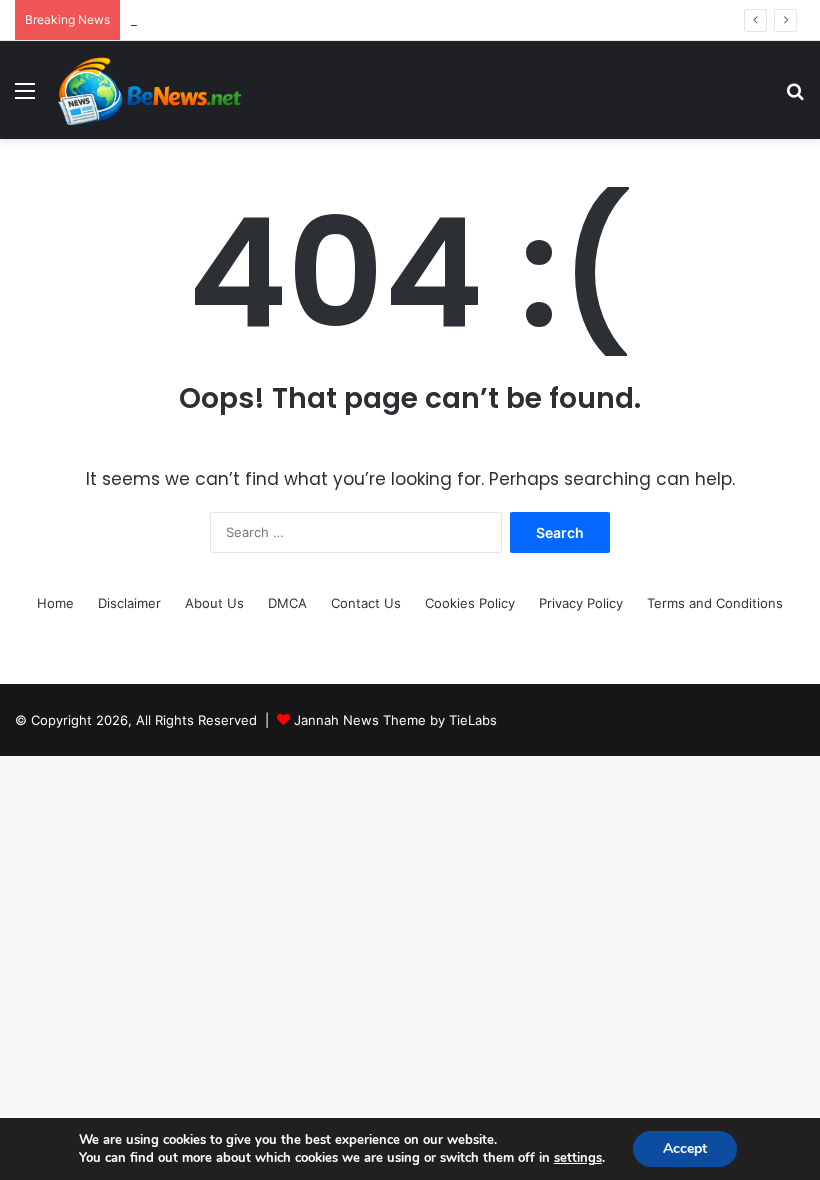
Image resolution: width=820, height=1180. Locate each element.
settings (578, 1158)
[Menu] (25, 97)
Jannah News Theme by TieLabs (395, 720)
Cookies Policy (470, 603)
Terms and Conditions (715, 603)
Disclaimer (129, 603)
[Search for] (795, 97)
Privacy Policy (581, 603)
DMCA (287, 603)
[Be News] (148, 90)
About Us (214, 603)
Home (55, 603)
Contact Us (366, 603)
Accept (685, 1148)
